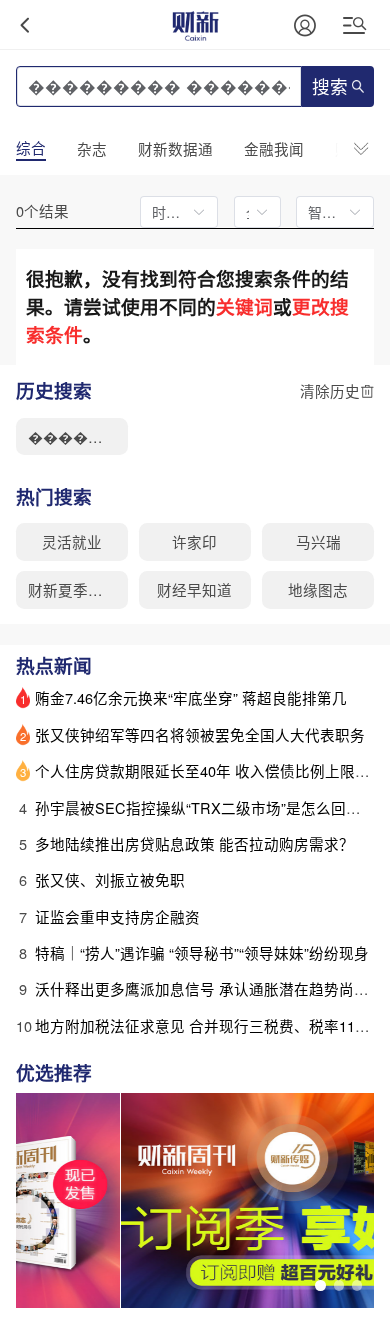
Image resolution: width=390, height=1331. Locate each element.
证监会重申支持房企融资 (117, 916)
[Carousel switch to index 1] (320, 1285)
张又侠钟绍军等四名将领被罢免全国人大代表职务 (200, 734)
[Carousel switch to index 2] (339, 1285)
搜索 (330, 88)
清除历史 (330, 390)
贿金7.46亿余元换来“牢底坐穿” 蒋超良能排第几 (191, 697)
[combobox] (251, 212)
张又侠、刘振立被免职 (110, 879)
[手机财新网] (195, 24)
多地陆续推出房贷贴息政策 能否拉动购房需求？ (194, 843)
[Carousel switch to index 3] (357, 1285)
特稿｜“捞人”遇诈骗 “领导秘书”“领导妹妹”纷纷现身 (202, 952)
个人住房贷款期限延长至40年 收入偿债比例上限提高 (210, 770)
